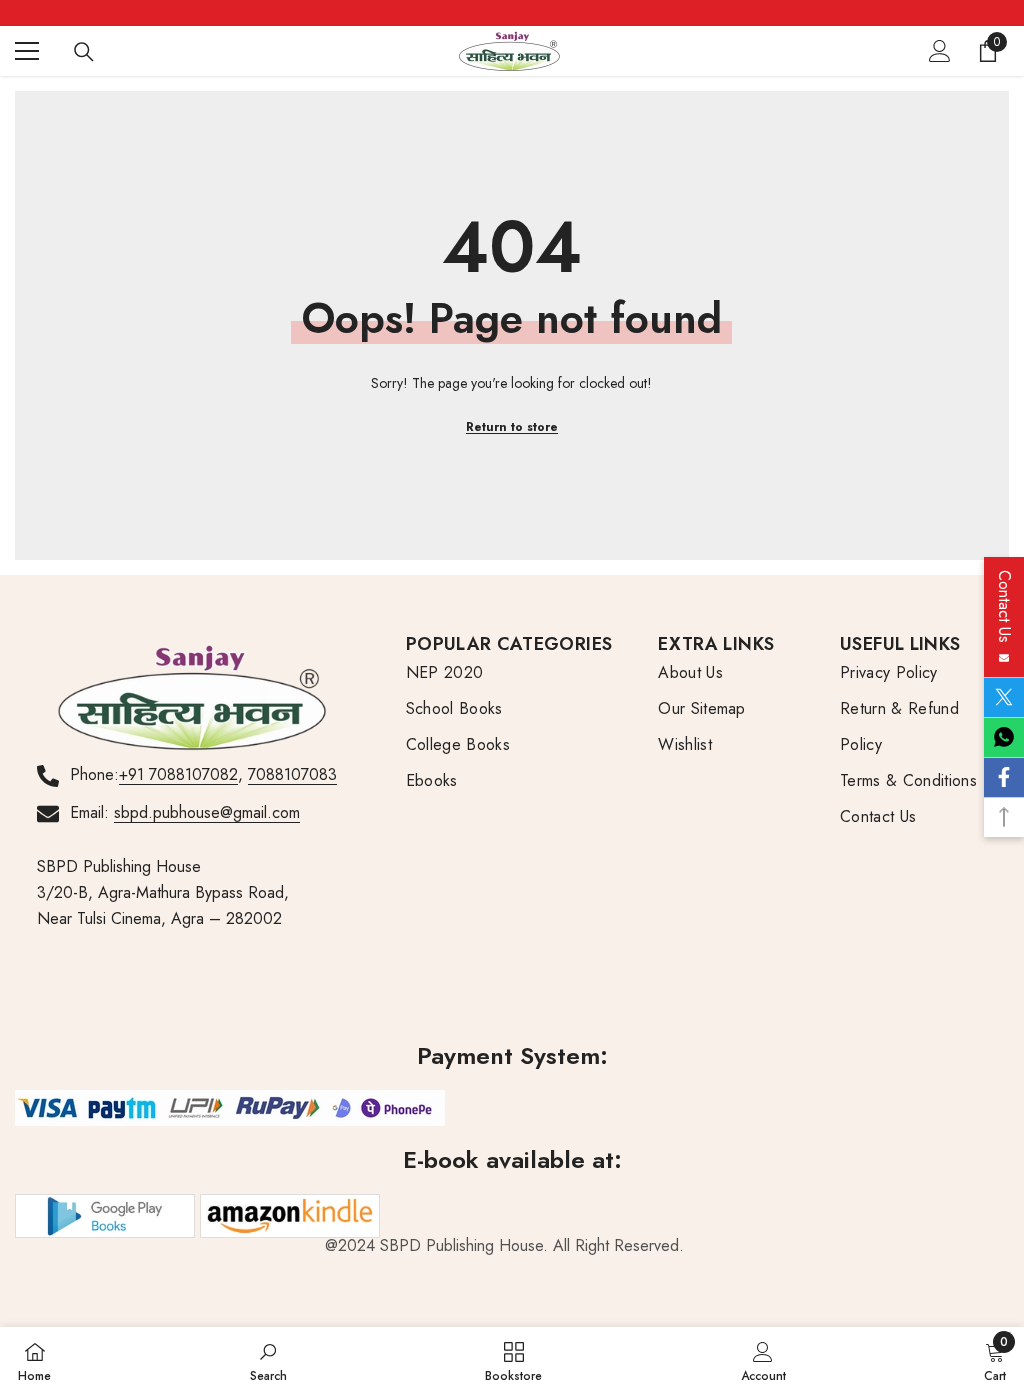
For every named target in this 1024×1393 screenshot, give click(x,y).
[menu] (27, 51)
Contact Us (1004, 611)
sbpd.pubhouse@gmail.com (207, 812)
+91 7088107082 (178, 774)
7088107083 (292, 774)
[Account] (940, 51)
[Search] (84, 52)
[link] (268, 1360)
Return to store (512, 427)
